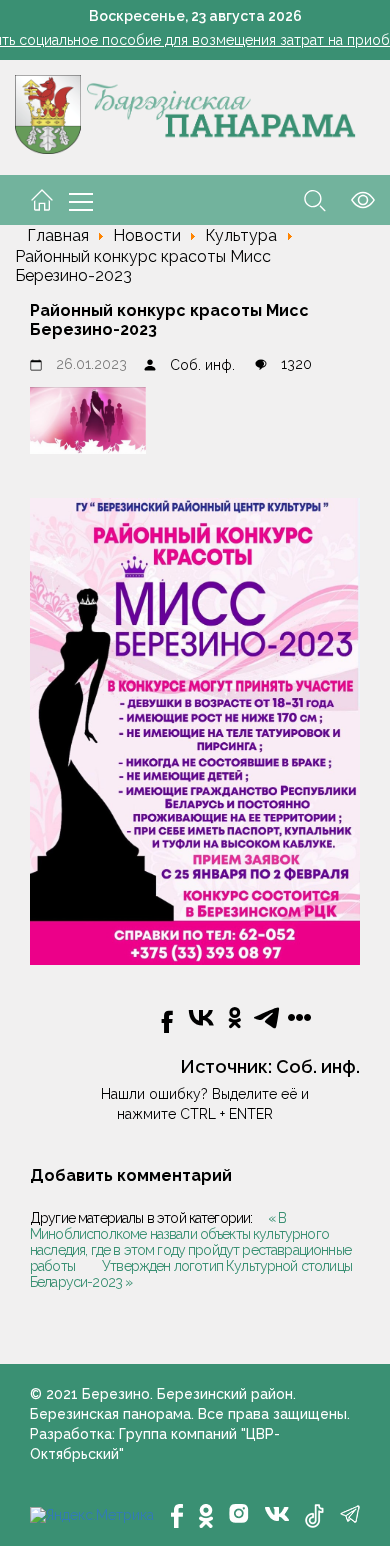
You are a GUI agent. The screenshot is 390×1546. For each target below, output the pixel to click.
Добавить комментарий (131, 1175)
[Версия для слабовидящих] (350, 199)
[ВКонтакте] (277, 1512)
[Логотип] (185, 113)
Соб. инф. (202, 365)
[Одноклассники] (206, 1516)
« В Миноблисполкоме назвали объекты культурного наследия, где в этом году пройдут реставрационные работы (190, 1242)
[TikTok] (314, 1516)
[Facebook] (177, 1516)
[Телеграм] (350, 1514)
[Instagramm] (239, 1513)
